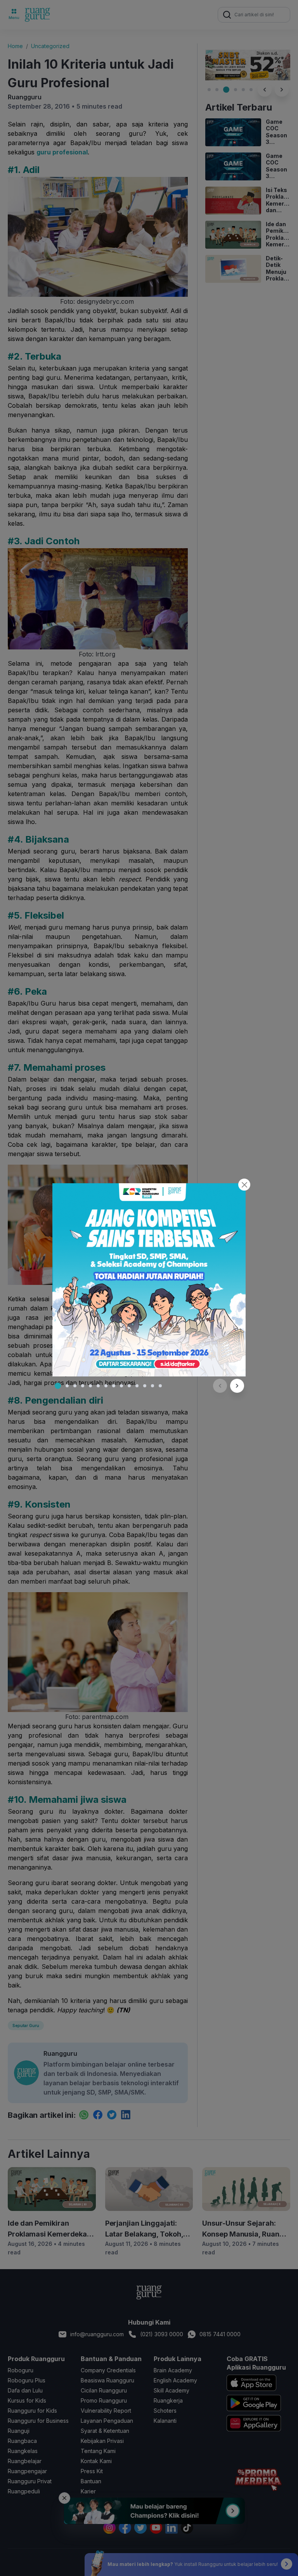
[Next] (237, 1386)
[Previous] (220, 1386)
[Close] (244, 1185)
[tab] (58, 1386)
